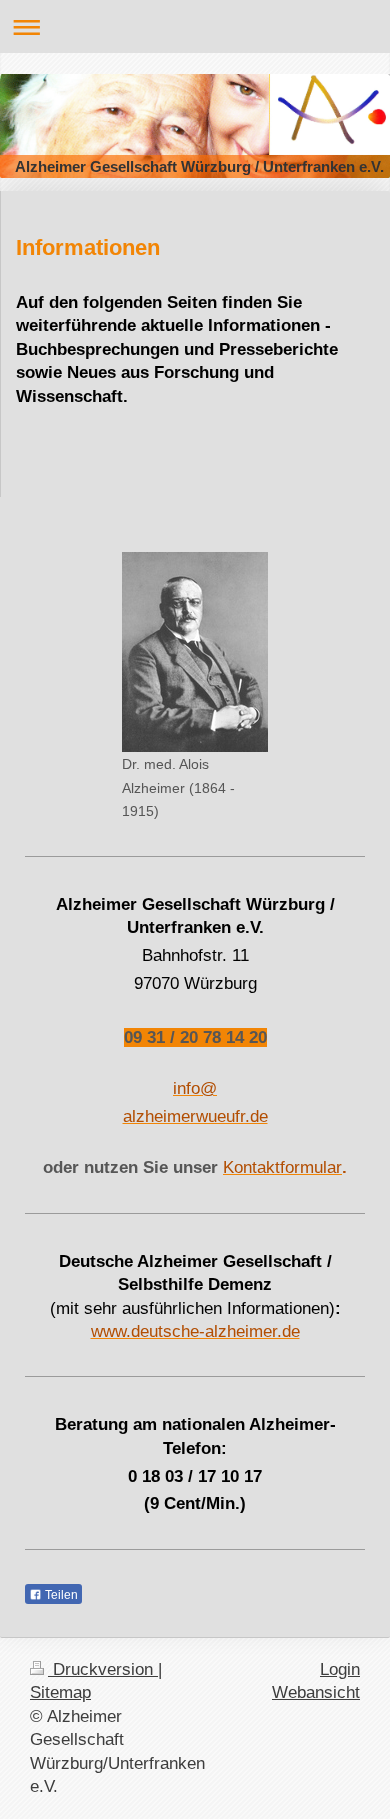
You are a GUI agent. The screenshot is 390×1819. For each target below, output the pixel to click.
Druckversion (103, 1669)
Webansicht (316, 1692)
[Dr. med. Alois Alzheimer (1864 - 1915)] (195, 652)
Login (340, 1669)
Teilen (60, 1595)
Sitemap (60, 1692)
